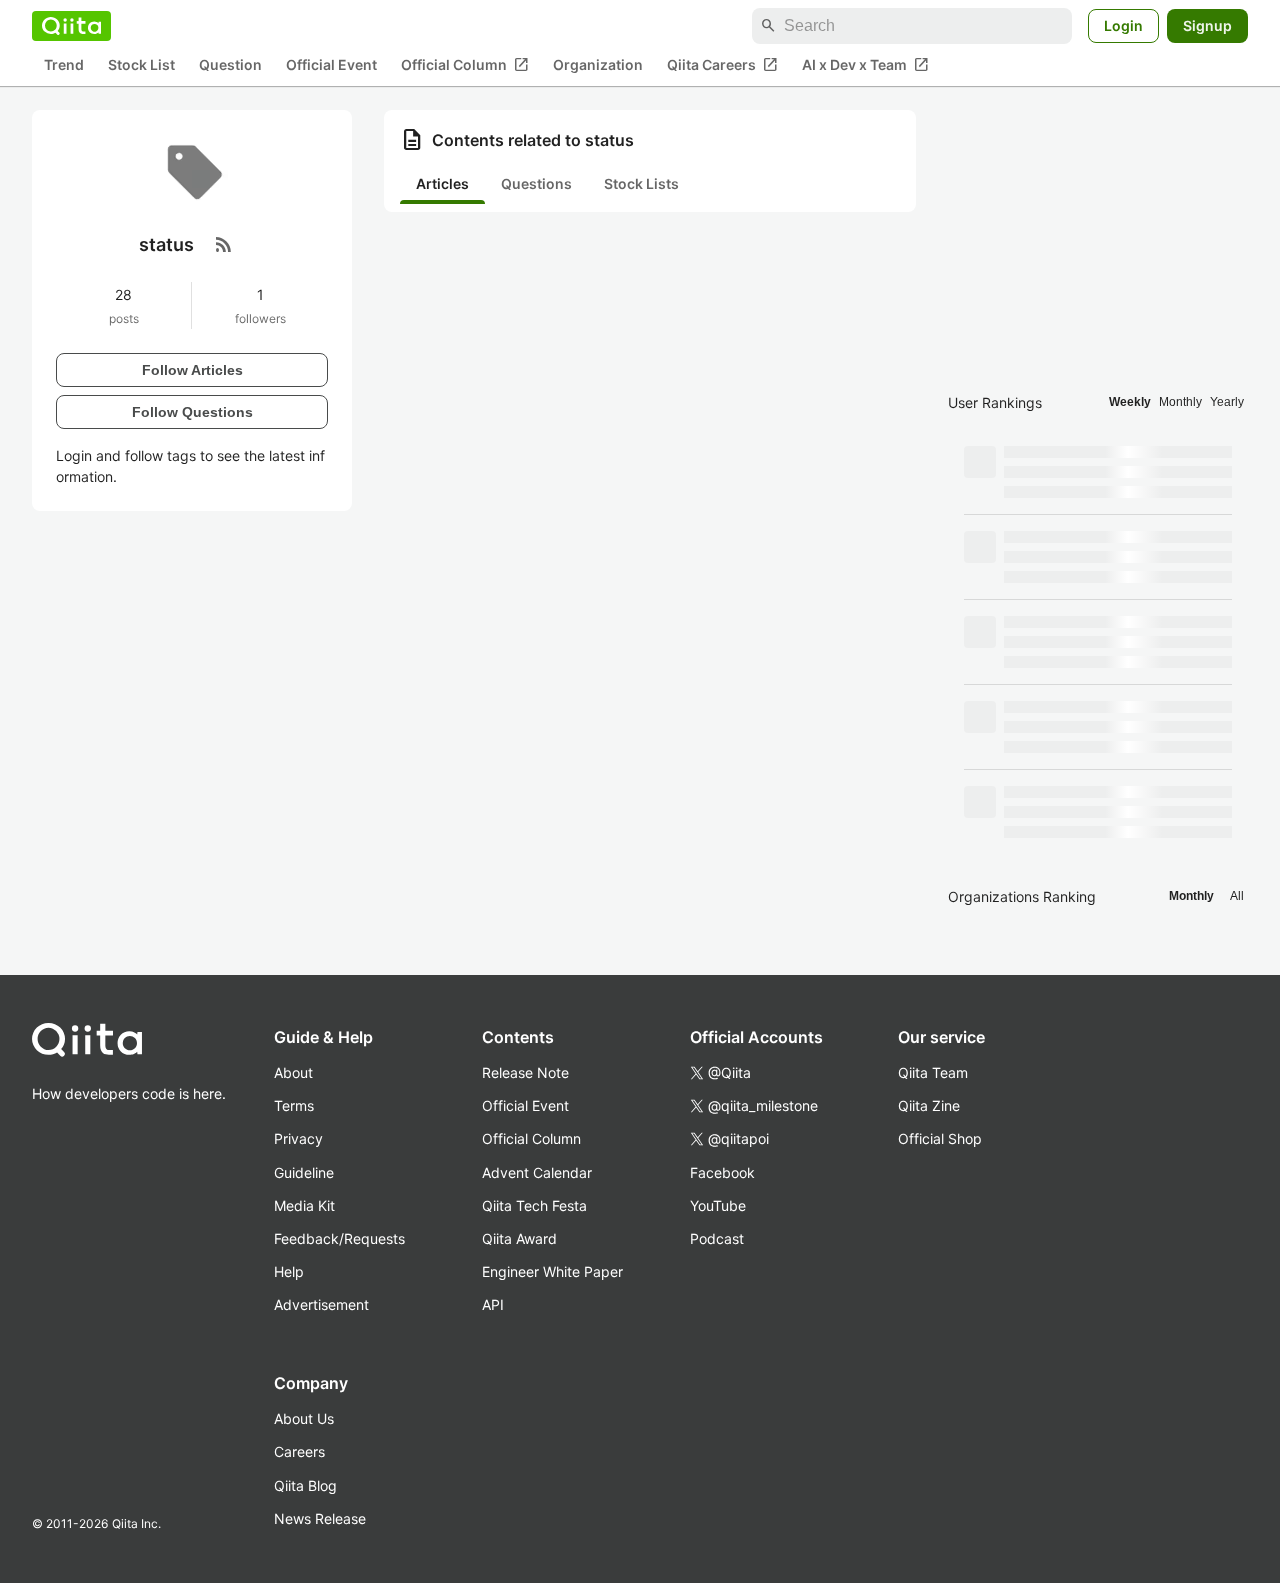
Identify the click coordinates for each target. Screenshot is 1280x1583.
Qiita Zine (929, 1105)
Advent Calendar (537, 1172)
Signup (1207, 25)
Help (289, 1271)
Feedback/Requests (339, 1238)
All (1237, 896)
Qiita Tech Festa (534, 1205)
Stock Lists (641, 183)
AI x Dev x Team (865, 65)
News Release (320, 1518)
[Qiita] (71, 26)
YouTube (718, 1205)
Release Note (525, 1072)
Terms (294, 1105)
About (293, 1072)
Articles (442, 183)
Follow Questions (192, 411)
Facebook (722, 1172)
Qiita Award (519, 1238)
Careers (299, 1451)
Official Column (465, 65)
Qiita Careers (722, 65)
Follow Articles (192, 369)
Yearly (1227, 402)
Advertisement (321, 1304)
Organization (598, 65)
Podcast (717, 1238)
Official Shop (940, 1138)
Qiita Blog (305, 1485)
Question (230, 65)
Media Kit (304, 1205)
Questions (536, 183)
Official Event (331, 65)
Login (1123, 25)
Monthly (1180, 402)
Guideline (304, 1172)
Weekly (1130, 402)
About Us (304, 1418)
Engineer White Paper (552, 1271)
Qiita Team (933, 1072)
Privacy (298, 1138)
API (493, 1304)
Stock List (141, 65)
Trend (64, 65)
